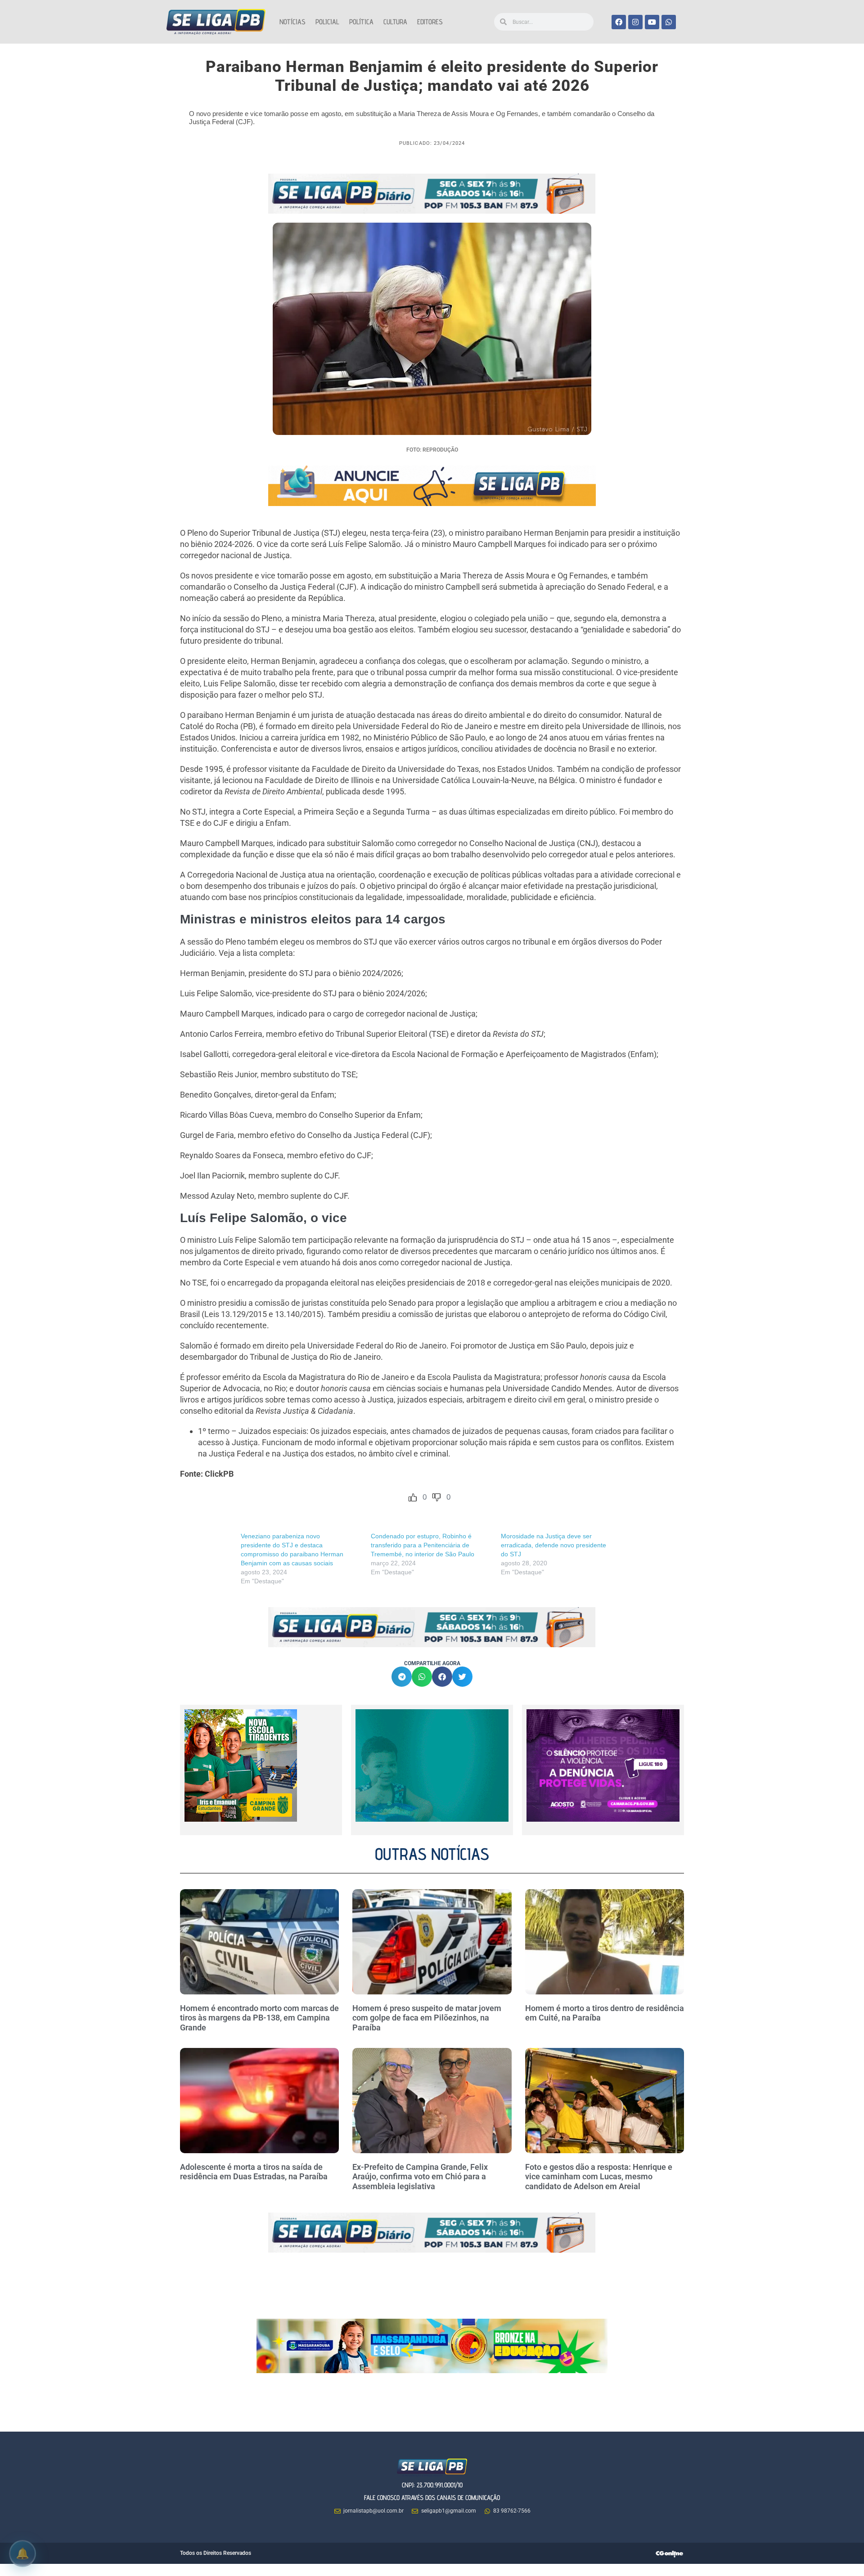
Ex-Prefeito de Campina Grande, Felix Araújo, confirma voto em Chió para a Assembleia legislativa (420, 2177)
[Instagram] (635, 22)
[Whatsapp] (669, 22)
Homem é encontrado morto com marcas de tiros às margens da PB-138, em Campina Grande (259, 2018)
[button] (402, 1677)
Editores (430, 22)
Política (361, 22)
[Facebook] (619, 22)
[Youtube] (652, 22)
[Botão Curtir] (413, 1497)
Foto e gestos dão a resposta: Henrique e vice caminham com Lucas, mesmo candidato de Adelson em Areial (599, 2177)
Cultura (395, 22)
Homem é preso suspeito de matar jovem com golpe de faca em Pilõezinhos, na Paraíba (427, 2018)
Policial (327, 22)
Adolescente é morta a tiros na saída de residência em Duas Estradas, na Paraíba (255, 2172)
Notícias (292, 22)
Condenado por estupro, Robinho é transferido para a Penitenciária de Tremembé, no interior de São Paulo (423, 1545)
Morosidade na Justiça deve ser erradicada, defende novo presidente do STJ (553, 1545)
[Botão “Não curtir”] (436, 1497)
